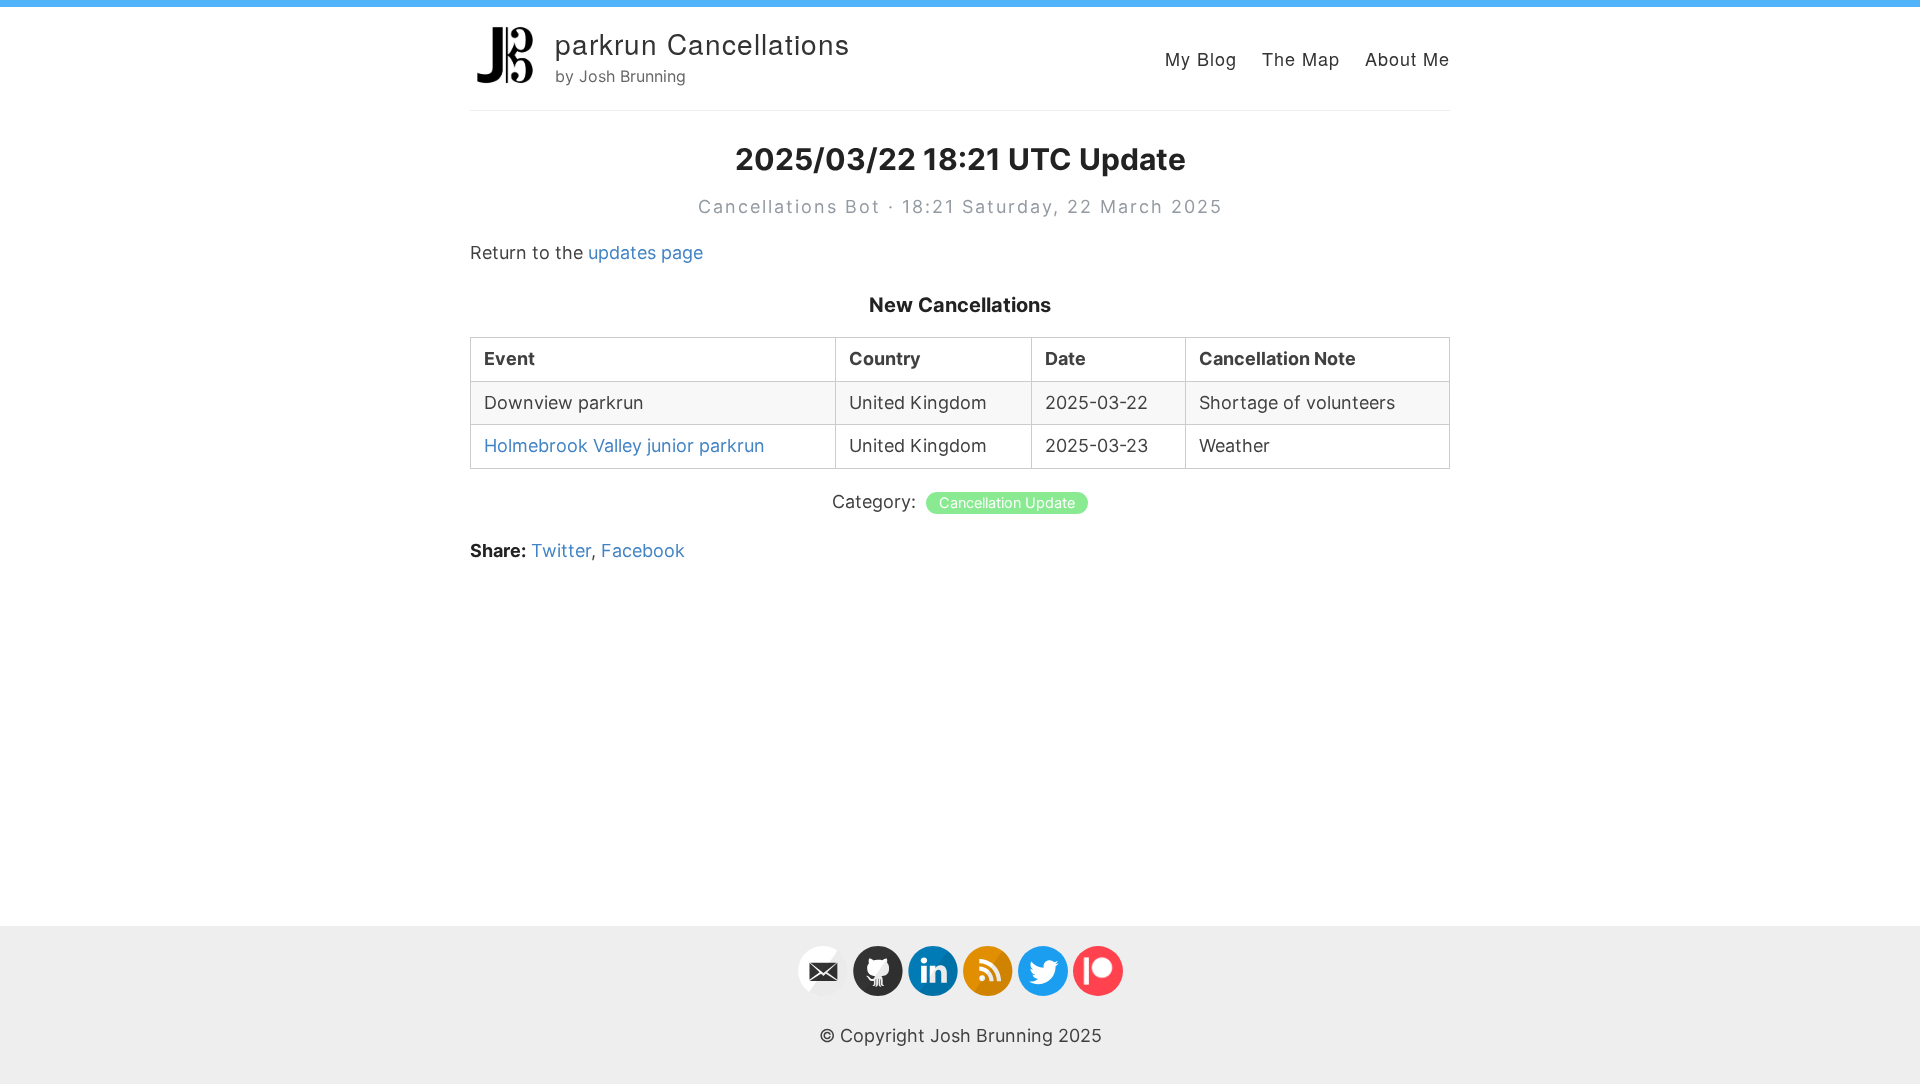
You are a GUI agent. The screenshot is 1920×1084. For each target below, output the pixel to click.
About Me (1407, 58)
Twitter (561, 550)
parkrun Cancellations (702, 43)
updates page (645, 252)
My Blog (1201, 58)
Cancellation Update (1007, 503)
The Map (1301, 58)
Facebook (643, 550)
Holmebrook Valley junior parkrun (624, 445)
